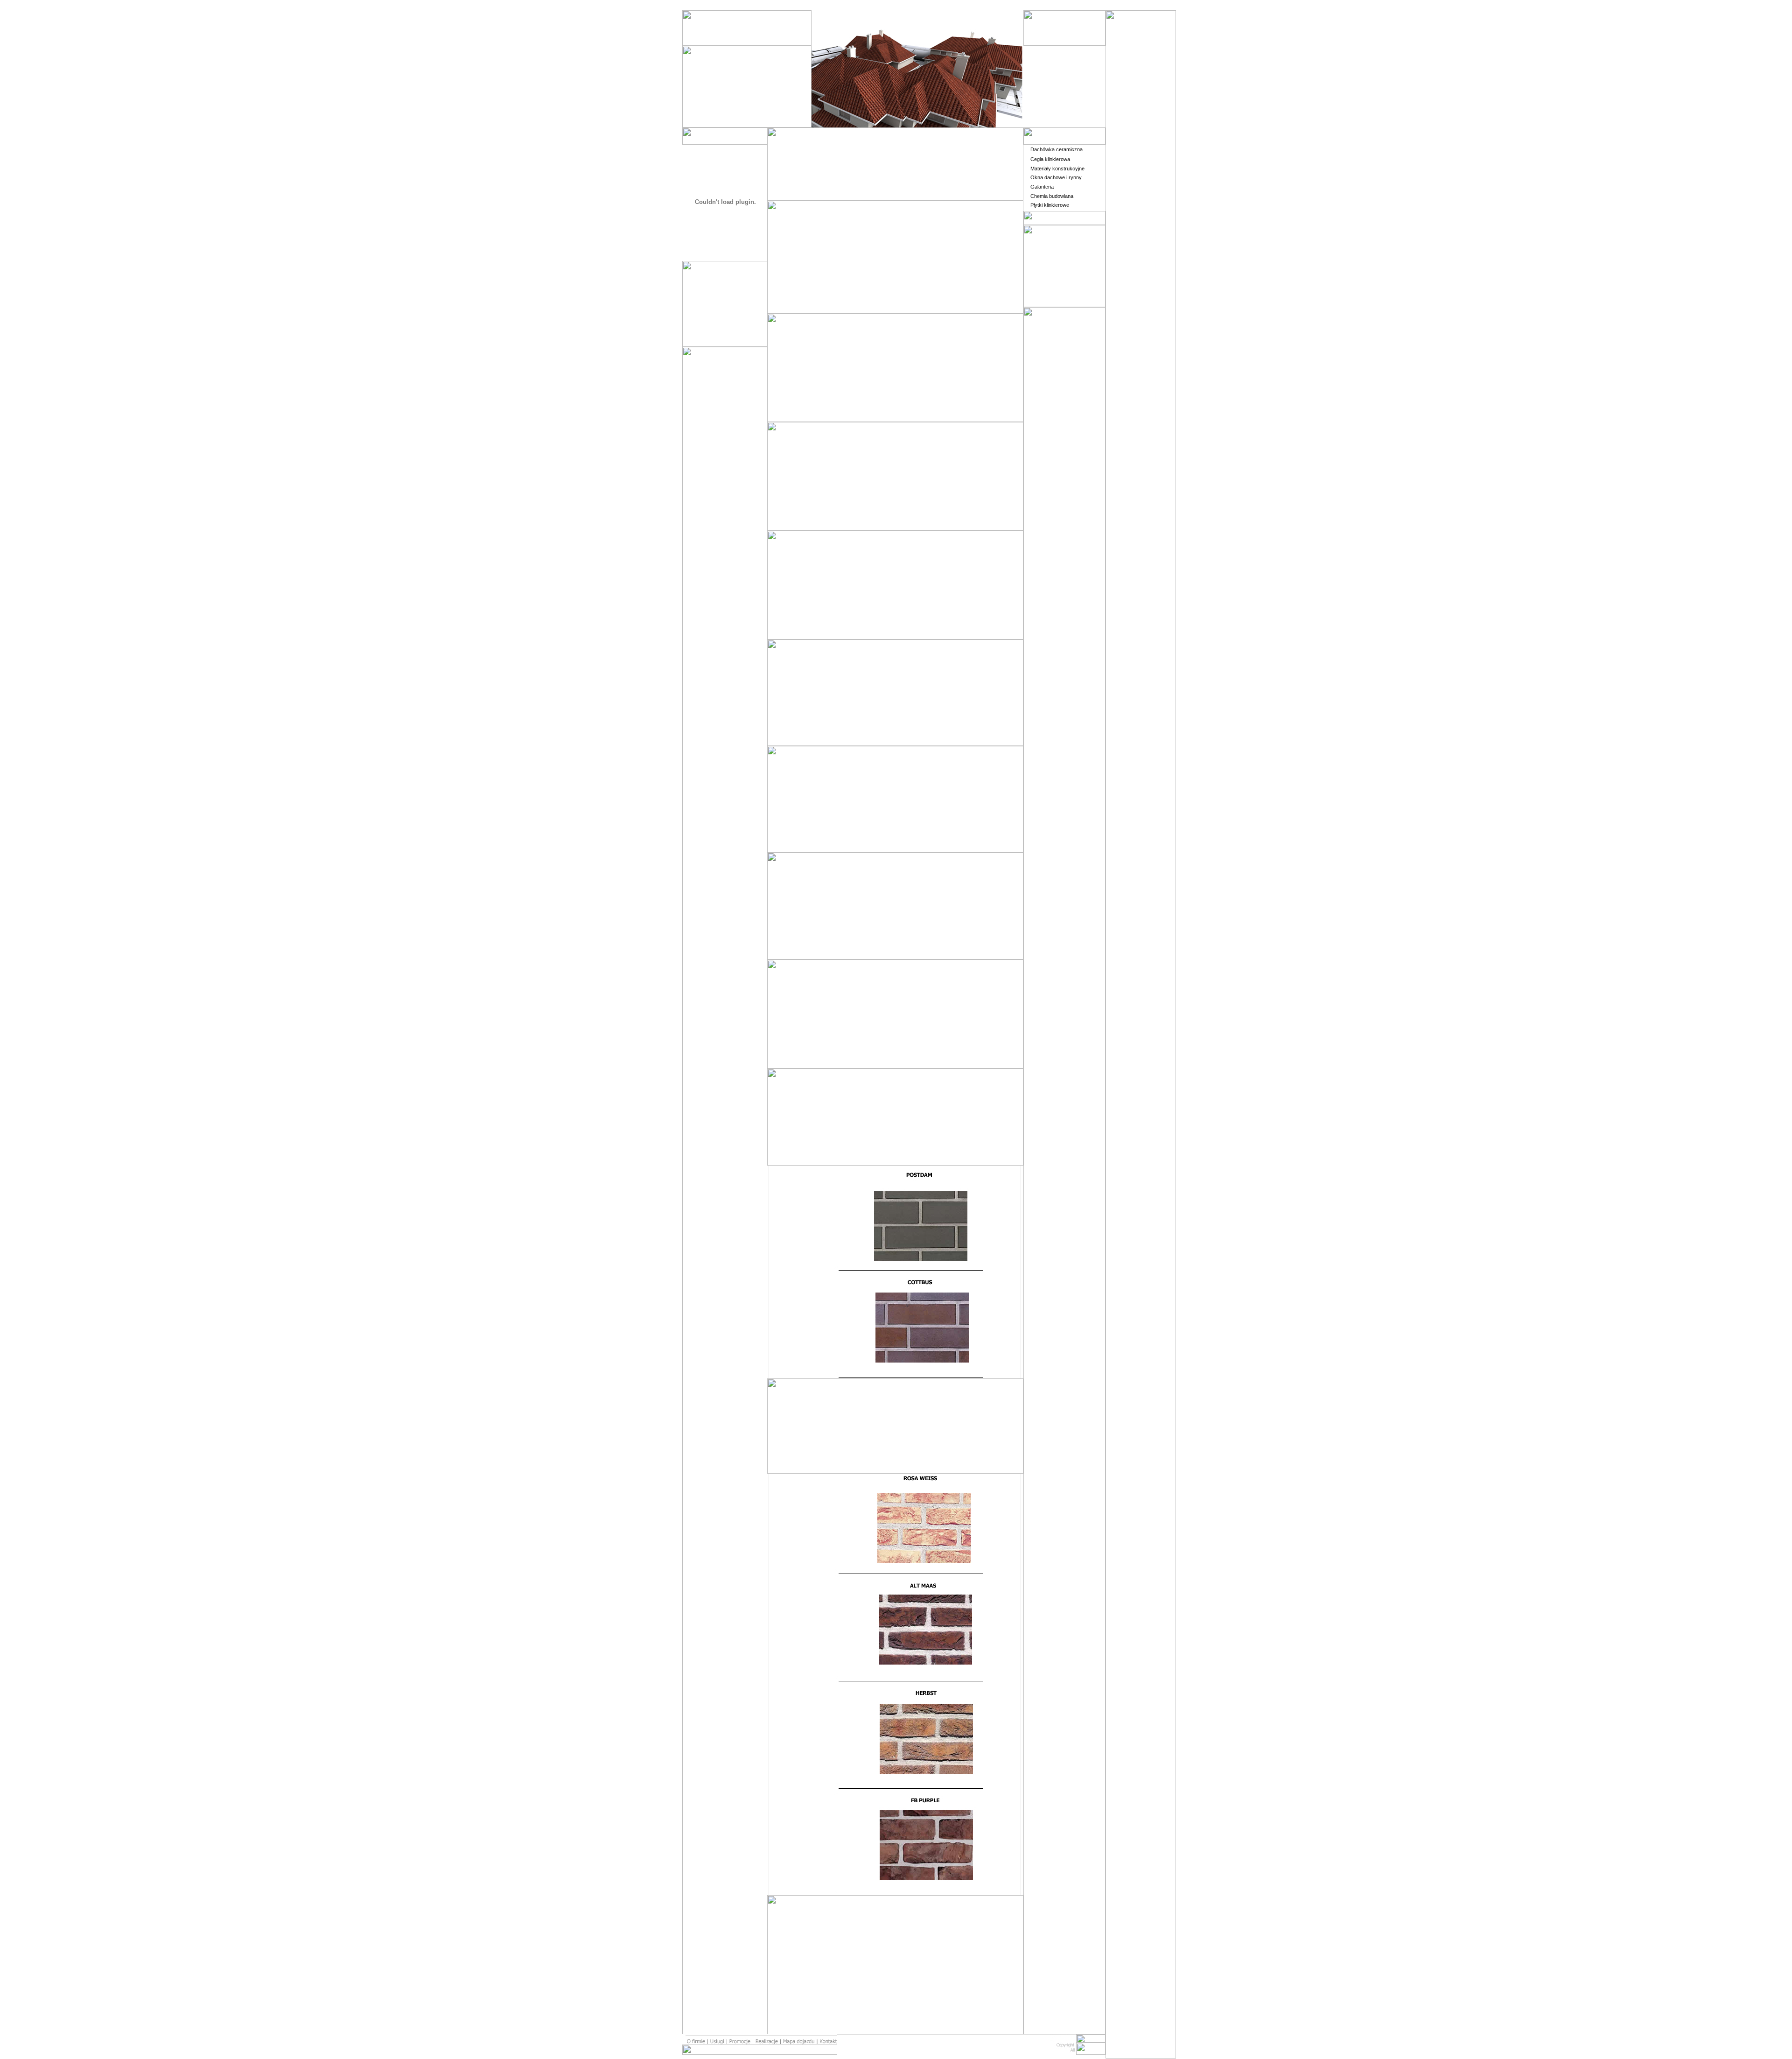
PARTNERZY (1057, 97)
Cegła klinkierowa (1050, 159)
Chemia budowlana (1052, 196)
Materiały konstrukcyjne (1057, 169)
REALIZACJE (1056, 87)
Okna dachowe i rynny (1056, 177)
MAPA (1048, 108)
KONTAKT (1051, 118)
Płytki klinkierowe (1050, 205)
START (1050, 56)
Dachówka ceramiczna (1057, 149)
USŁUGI (1050, 66)
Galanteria (1042, 187)
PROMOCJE (1054, 76)
